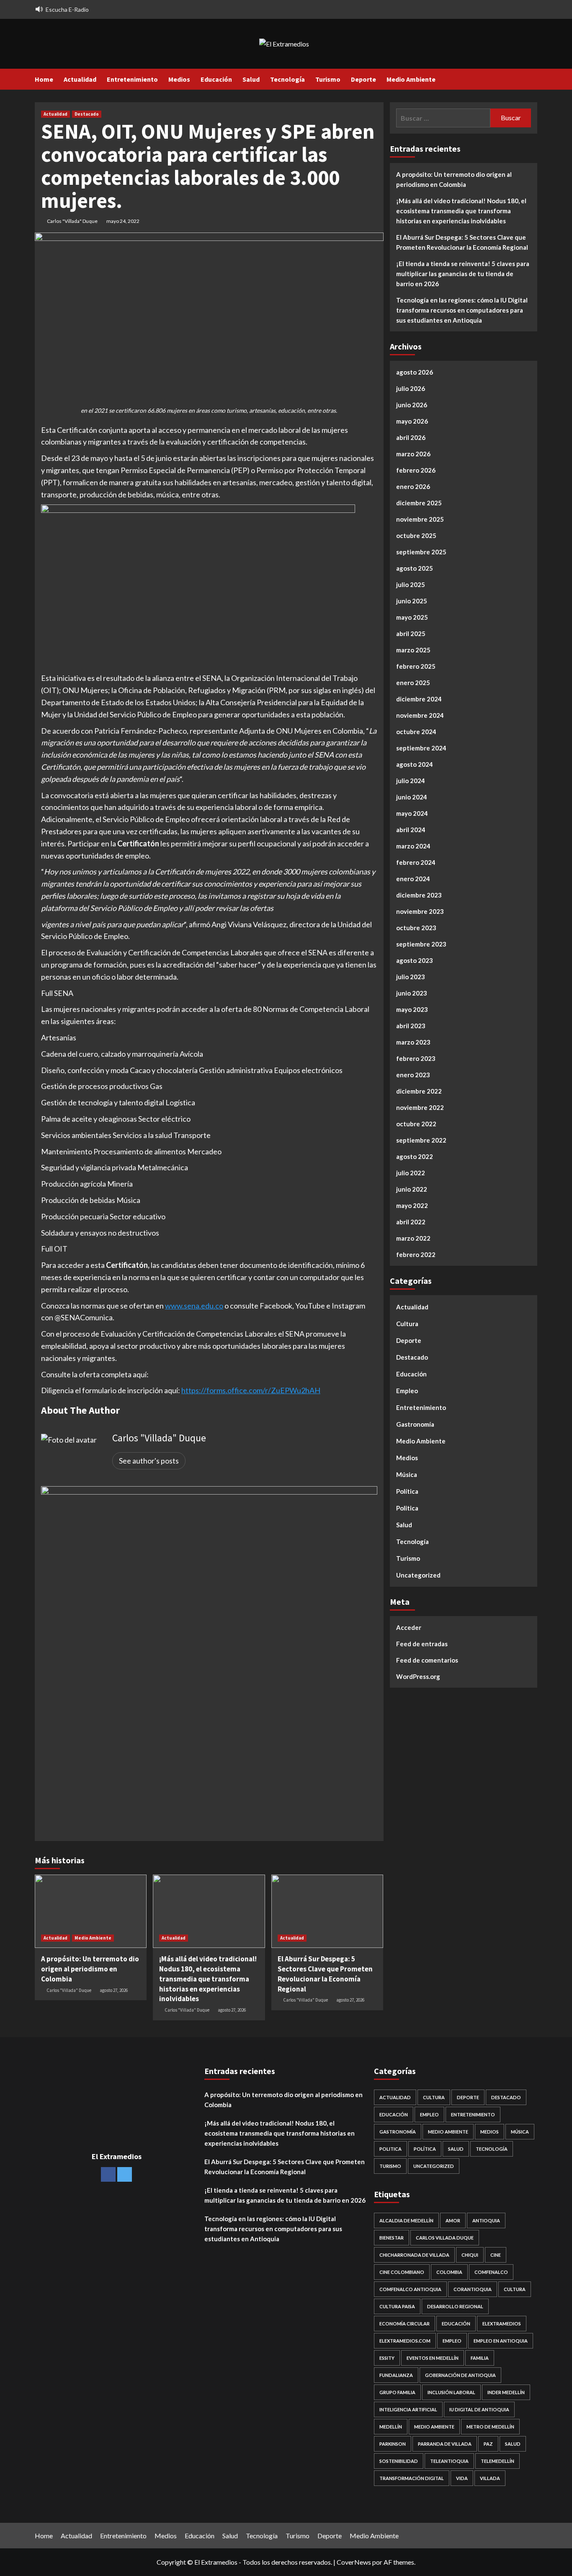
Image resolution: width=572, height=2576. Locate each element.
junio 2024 (412, 797)
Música (407, 1474)
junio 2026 (412, 405)
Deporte (363, 79)
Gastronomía (415, 1424)
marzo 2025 (413, 650)
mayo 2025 (412, 617)
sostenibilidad (399, 2461)
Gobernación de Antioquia (460, 2375)
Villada (490, 2478)
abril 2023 (411, 1026)
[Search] (532, 79)
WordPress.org (418, 1676)
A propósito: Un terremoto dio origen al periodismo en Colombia (90, 1969)
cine (496, 2255)
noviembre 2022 (420, 1107)
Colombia (449, 2272)
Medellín (391, 2427)
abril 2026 (411, 437)
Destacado (87, 114)
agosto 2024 (415, 764)
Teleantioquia (449, 2461)
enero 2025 (413, 683)
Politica (407, 1508)
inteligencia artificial (408, 2409)
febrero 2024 (416, 862)
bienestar (392, 2238)
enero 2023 (413, 1075)
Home (44, 79)
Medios (179, 79)
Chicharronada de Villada (414, 2255)
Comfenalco (491, 2272)
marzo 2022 (413, 1238)
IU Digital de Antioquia (479, 2409)
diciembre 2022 (419, 1091)
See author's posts (149, 1461)
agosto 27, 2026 (114, 1990)
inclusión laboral (451, 2392)
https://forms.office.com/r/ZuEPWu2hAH (251, 1390)
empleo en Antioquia (501, 2341)
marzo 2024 (413, 846)
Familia (480, 2358)
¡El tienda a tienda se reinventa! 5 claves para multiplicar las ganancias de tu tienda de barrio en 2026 (463, 274)
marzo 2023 (413, 1042)
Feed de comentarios (427, 1660)
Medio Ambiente (411, 79)
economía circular (405, 2324)
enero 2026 (413, 486)
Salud (251, 79)
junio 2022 (412, 1189)
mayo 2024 (412, 813)
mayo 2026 (412, 421)
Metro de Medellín (490, 2427)
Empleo (407, 1391)
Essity (387, 2358)
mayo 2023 (412, 1009)
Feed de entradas (422, 1643)
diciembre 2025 (419, 503)
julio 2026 (411, 388)
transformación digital (412, 2478)
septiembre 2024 (421, 748)
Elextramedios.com (405, 2341)
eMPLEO (452, 2341)
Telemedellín (497, 2461)
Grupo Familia (397, 2392)
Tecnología (287, 79)
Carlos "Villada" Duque (72, 221)
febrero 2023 (416, 1058)
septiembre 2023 (421, 944)
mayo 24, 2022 (123, 221)
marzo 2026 (413, 454)
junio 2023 (412, 993)
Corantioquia (473, 2289)
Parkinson (393, 2444)
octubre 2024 (416, 732)
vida (462, 2478)
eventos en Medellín (433, 2358)
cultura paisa (397, 2306)
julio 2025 (411, 585)
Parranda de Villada (445, 2444)
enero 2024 (413, 879)
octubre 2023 (416, 928)
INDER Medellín (506, 2392)
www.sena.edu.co (194, 1306)
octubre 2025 (416, 535)
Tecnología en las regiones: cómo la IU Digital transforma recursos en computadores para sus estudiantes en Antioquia (462, 310)
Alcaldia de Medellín (406, 2220)
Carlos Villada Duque (445, 2238)
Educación (216, 79)
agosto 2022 (415, 1156)
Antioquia (486, 2220)
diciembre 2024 (419, 699)
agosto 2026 (415, 372)
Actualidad (80, 79)
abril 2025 (411, 634)
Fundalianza (396, 2375)
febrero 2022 (416, 1254)
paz (488, 2444)
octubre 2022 (416, 1124)
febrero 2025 (416, 666)
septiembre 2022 (421, 1140)
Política (407, 1491)
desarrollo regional (455, 2306)
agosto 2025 (415, 568)
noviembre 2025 (420, 519)
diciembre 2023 (419, 895)
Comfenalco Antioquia (410, 2289)
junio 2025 (412, 601)
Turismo (328, 79)
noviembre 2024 (420, 715)
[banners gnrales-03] (209, 1653)
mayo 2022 (412, 1205)
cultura (515, 2289)
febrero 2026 (416, 470)
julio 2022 (411, 1173)
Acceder (409, 1627)
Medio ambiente (434, 2427)
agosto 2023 (415, 960)
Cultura (407, 1324)
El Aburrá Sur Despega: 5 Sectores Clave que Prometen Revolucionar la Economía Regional (325, 1974)
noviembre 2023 (420, 911)
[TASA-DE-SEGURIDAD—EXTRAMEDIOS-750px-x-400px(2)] (198, 587)
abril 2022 (411, 1222)
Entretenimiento (132, 79)
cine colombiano (402, 2272)
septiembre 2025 (421, 552)
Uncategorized (418, 1575)
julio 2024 (411, 781)
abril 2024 (411, 830)
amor (453, 2220)
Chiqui (470, 2255)
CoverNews (354, 2562)
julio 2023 (411, 977)
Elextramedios (502, 2324)
